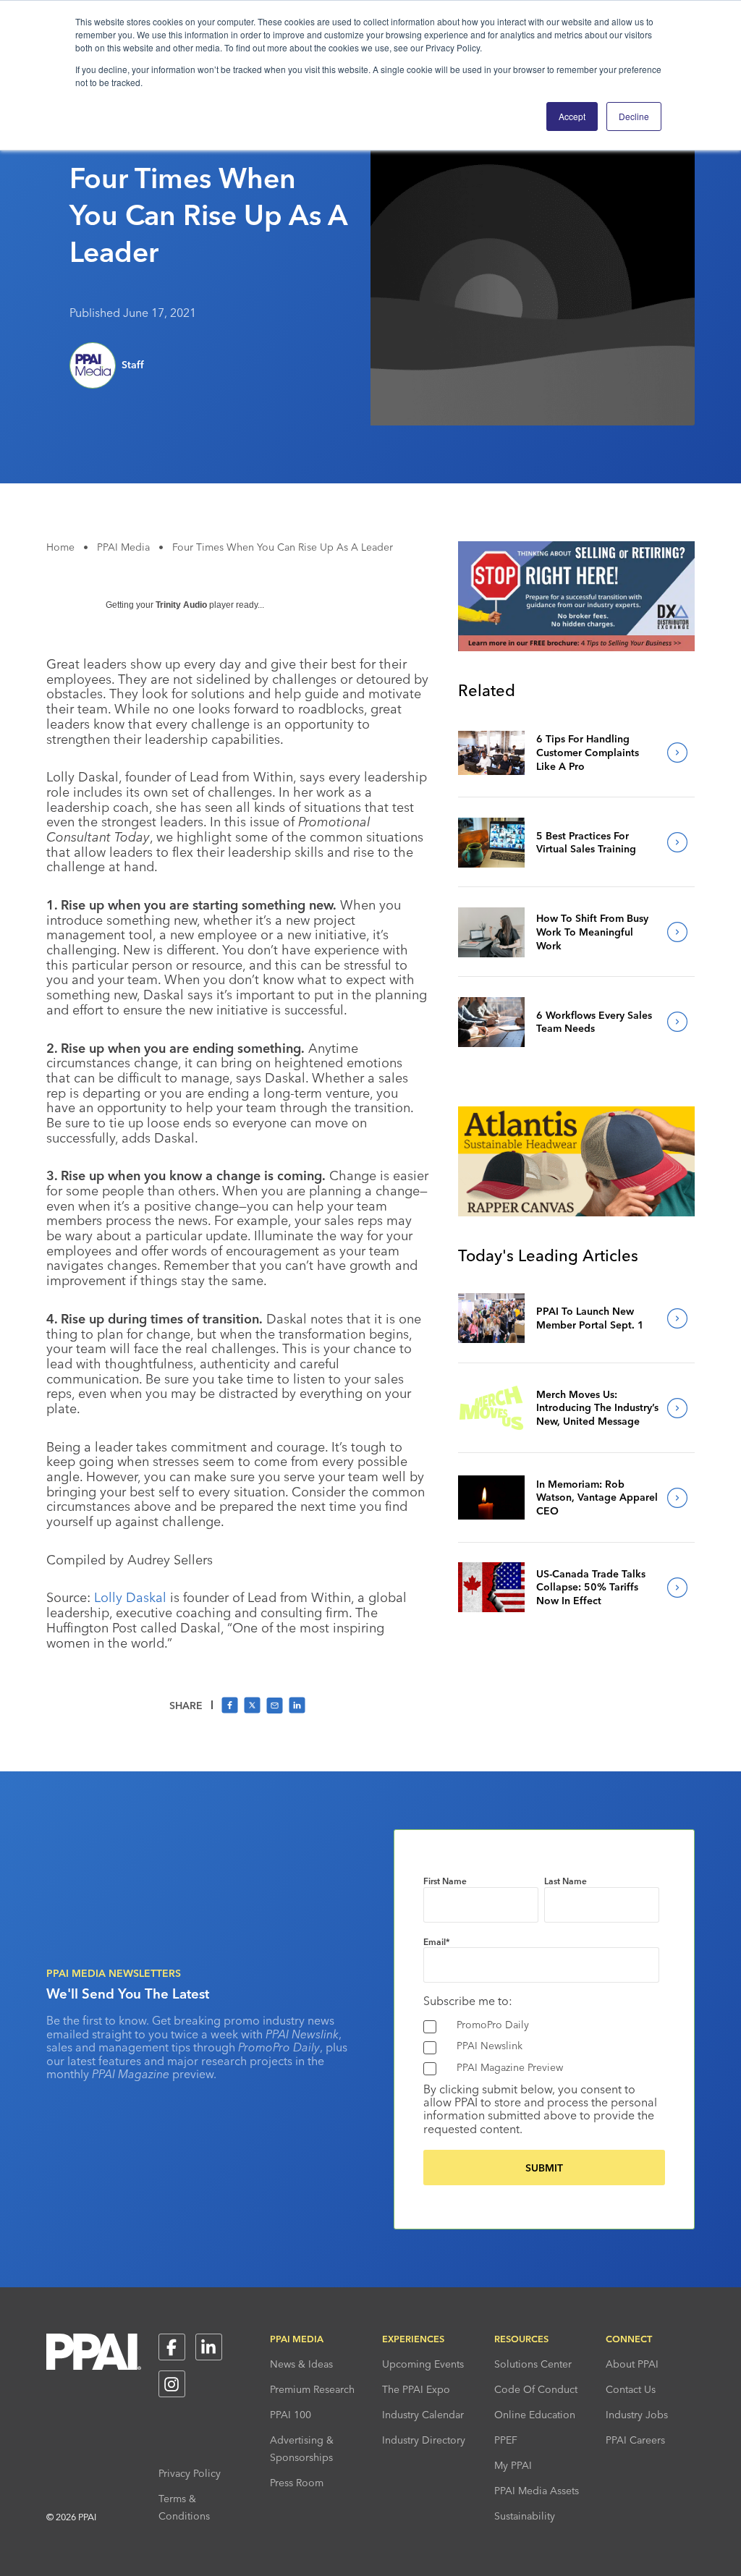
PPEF (506, 2440)
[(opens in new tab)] (576, 647)
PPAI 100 (291, 2415)
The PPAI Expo (416, 2389)
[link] (491, 753)
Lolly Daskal (130, 1597)
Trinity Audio (181, 605)
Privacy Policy (190, 2473)
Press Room (297, 2483)
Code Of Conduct (536, 2389)
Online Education (535, 2415)
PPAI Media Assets (537, 2491)
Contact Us (631, 2389)
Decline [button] (634, 116)
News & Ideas (301, 2364)
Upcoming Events (423, 2364)
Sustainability (525, 2516)
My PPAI (513, 2465)
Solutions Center (533, 2364)
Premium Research (312, 2389)
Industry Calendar (423, 2415)
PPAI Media (123, 547)
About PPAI (632, 2364)
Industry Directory (424, 2440)
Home (60, 547)
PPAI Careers (635, 2440)
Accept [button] (572, 116)
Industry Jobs (637, 2415)
